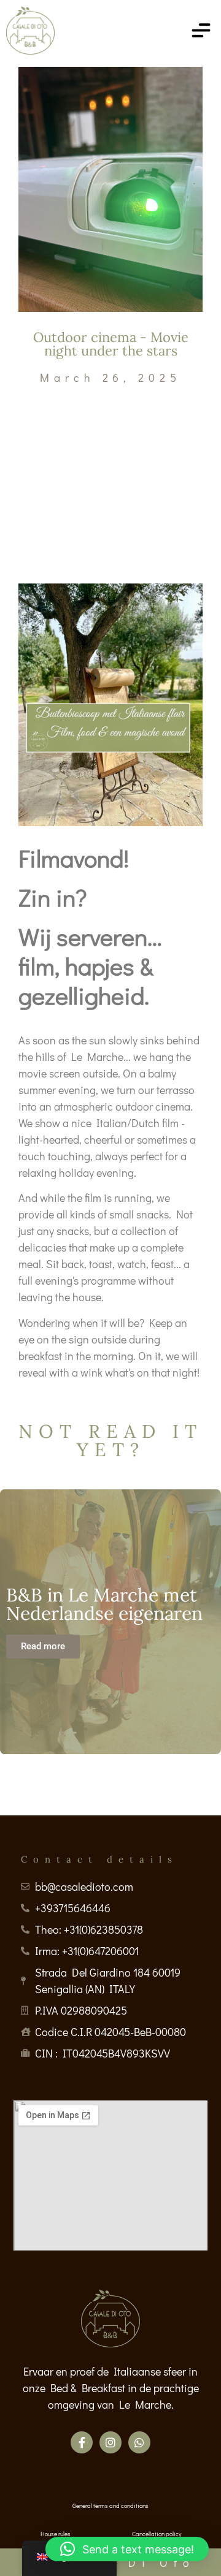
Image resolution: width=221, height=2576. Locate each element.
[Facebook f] (82, 2442)
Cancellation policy (157, 2534)
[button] (127, 2549)
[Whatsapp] (139, 2442)
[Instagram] (110, 2442)
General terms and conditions (110, 2506)
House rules (56, 2534)
